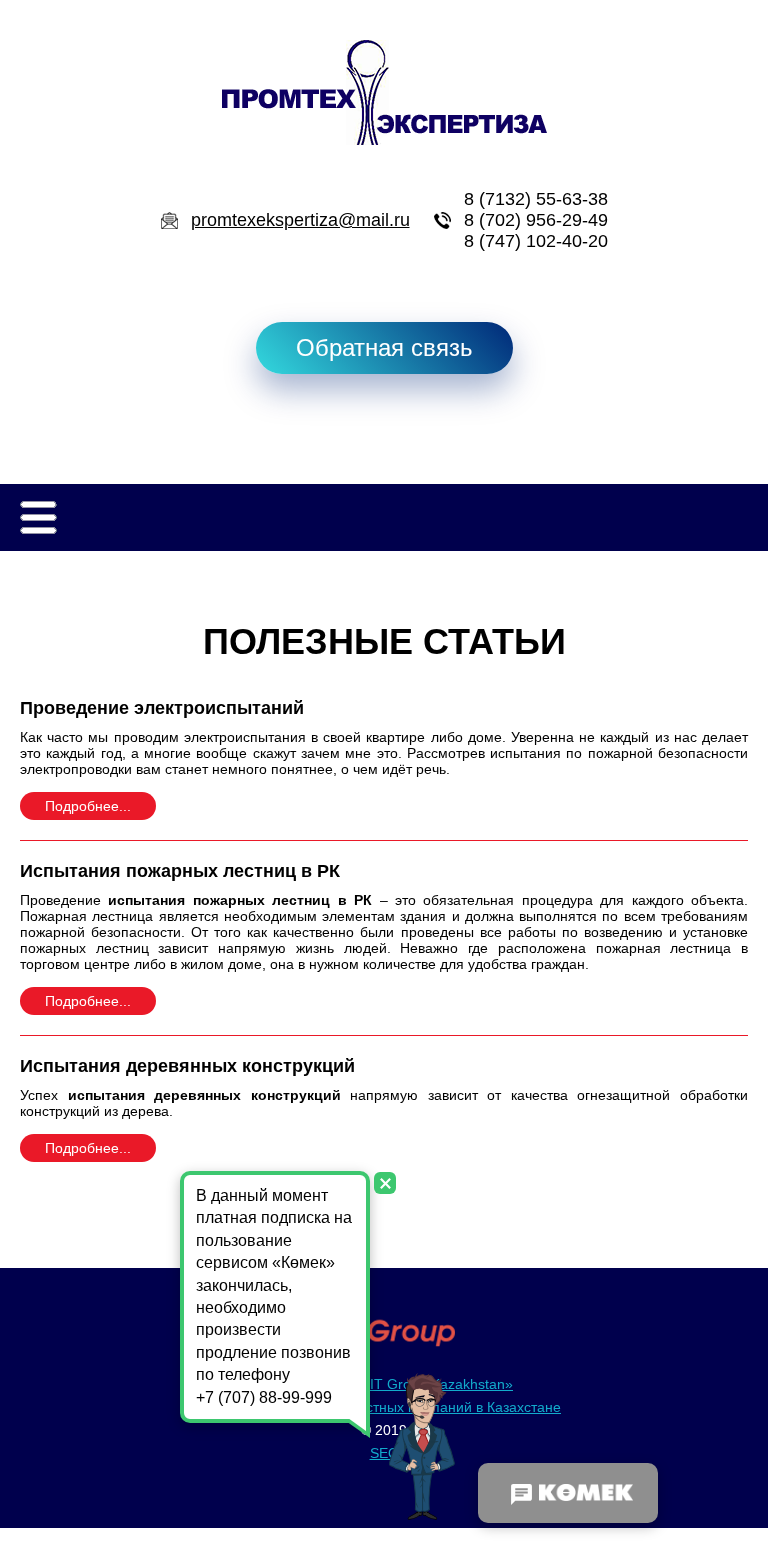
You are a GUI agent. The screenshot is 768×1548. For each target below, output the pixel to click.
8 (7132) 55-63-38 (536, 199)
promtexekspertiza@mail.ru (300, 220)
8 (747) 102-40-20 (536, 241)
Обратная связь (384, 347)
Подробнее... (88, 806)
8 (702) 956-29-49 (536, 220)
